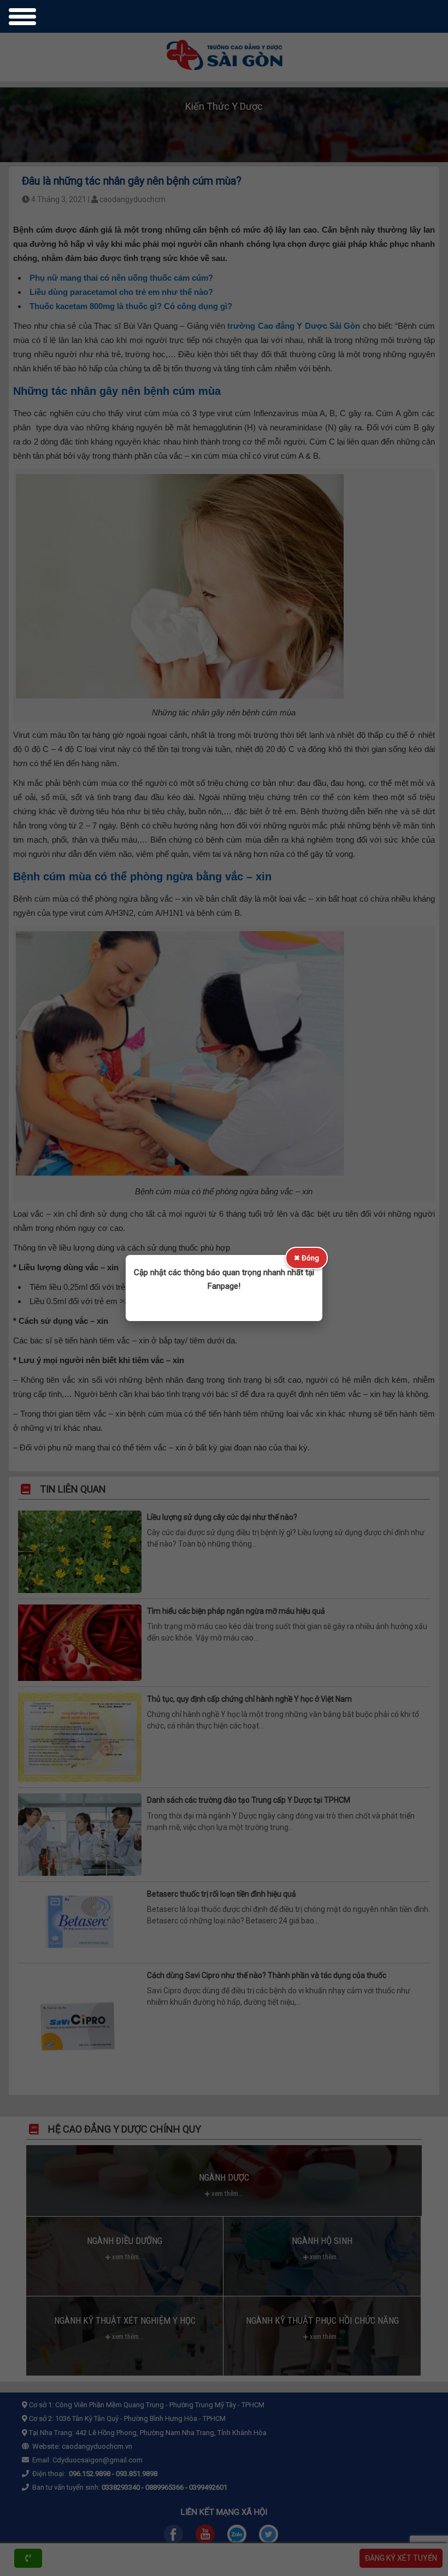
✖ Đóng (306, 1258)
